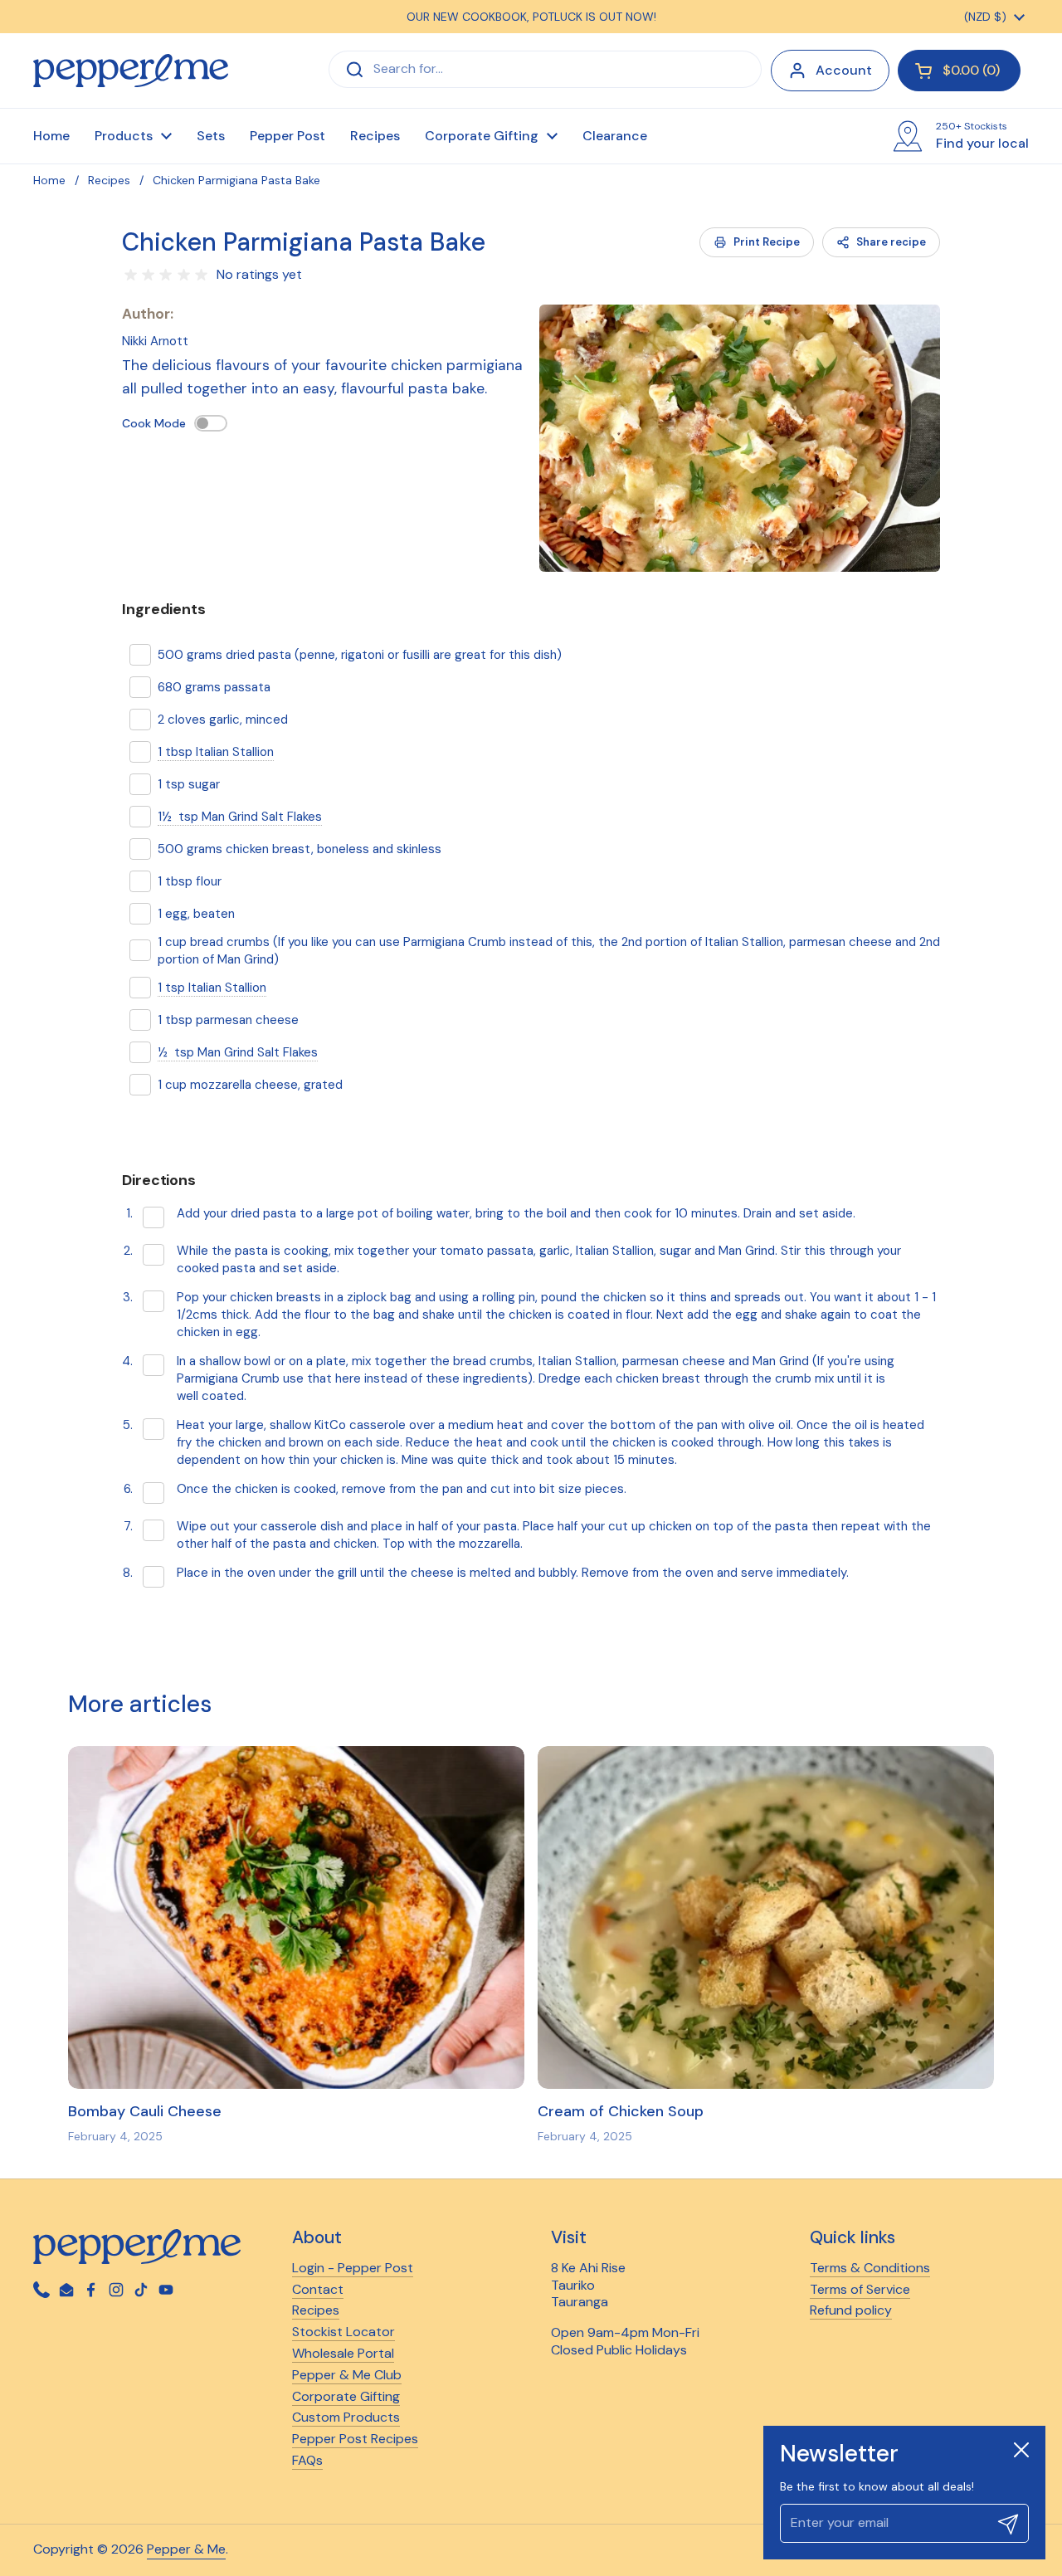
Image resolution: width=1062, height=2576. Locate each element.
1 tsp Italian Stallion (212, 988)
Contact (318, 2289)
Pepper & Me (186, 2549)
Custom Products (346, 2417)
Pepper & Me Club (347, 2375)
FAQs (307, 2460)
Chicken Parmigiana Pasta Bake (304, 242)
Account (844, 70)
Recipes (109, 180)
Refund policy (851, 2310)
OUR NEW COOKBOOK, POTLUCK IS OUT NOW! (531, 17)
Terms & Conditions (870, 2268)
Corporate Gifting (346, 2396)
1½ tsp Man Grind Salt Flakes (240, 817)
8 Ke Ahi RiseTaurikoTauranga (588, 2285)
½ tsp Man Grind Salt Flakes (238, 1052)
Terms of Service (860, 2289)
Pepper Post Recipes (355, 2439)
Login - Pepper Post (353, 2268)
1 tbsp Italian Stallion (216, 752)
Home (49, 180)
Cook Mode (154, 423)
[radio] (131, 275)
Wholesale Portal (343, 2353)
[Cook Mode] (211, 423)
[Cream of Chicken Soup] (766, 1917)
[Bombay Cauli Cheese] (296, 1917)
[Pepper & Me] (131, 71)
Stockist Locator (343, 2332)
